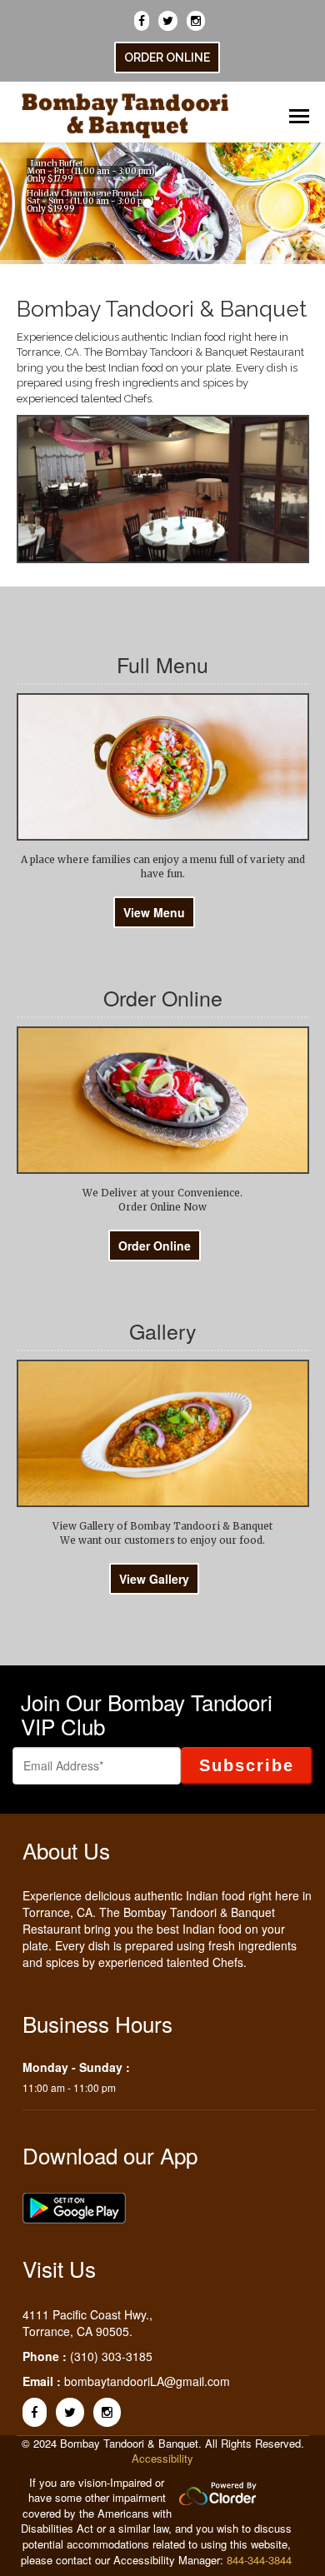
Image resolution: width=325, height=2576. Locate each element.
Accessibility (162, 2458)
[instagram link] (199, 17)
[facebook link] (145, 17)
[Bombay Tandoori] (125, 109)
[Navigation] (292, 110)
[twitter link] (171, 17)
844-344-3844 (259, 2560)
